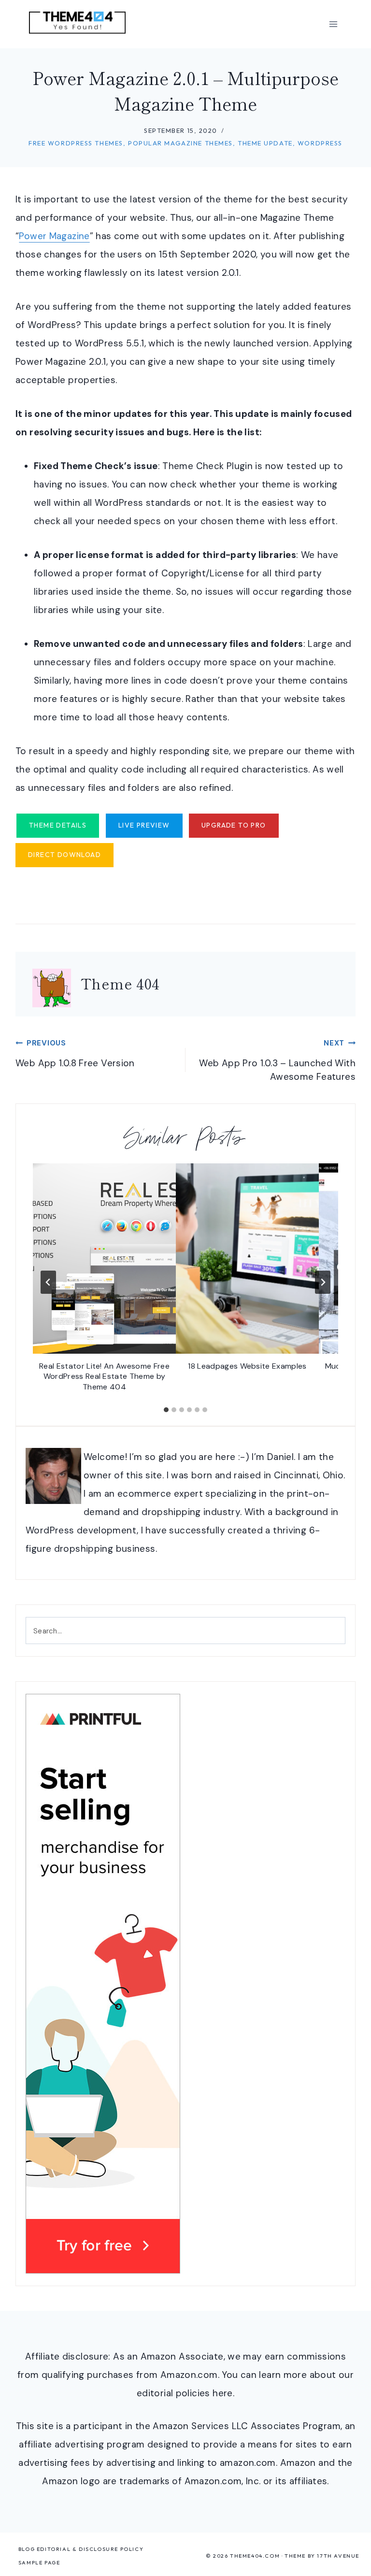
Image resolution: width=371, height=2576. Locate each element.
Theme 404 (120, 983)
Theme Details (58, 825)
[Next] (323, 1282)
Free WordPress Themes (76, 143)
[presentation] (104, 1259)
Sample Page (39, 2562)
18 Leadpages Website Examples (247, 1366)
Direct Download (64, 855)
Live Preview (144, 825)
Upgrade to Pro (234, 825)
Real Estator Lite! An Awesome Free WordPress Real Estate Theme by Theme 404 (104, 1376)
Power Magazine (54, 236)
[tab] (166, 1410)
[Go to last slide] (48, 1282)
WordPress (320, 143)
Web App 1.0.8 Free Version (75, 1054)
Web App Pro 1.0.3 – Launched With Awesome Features (277, 1060)
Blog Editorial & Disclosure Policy (81, 2549)
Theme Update (265, 143)
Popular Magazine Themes (180, 143)
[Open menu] (333, 24)
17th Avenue (338, 2556)
